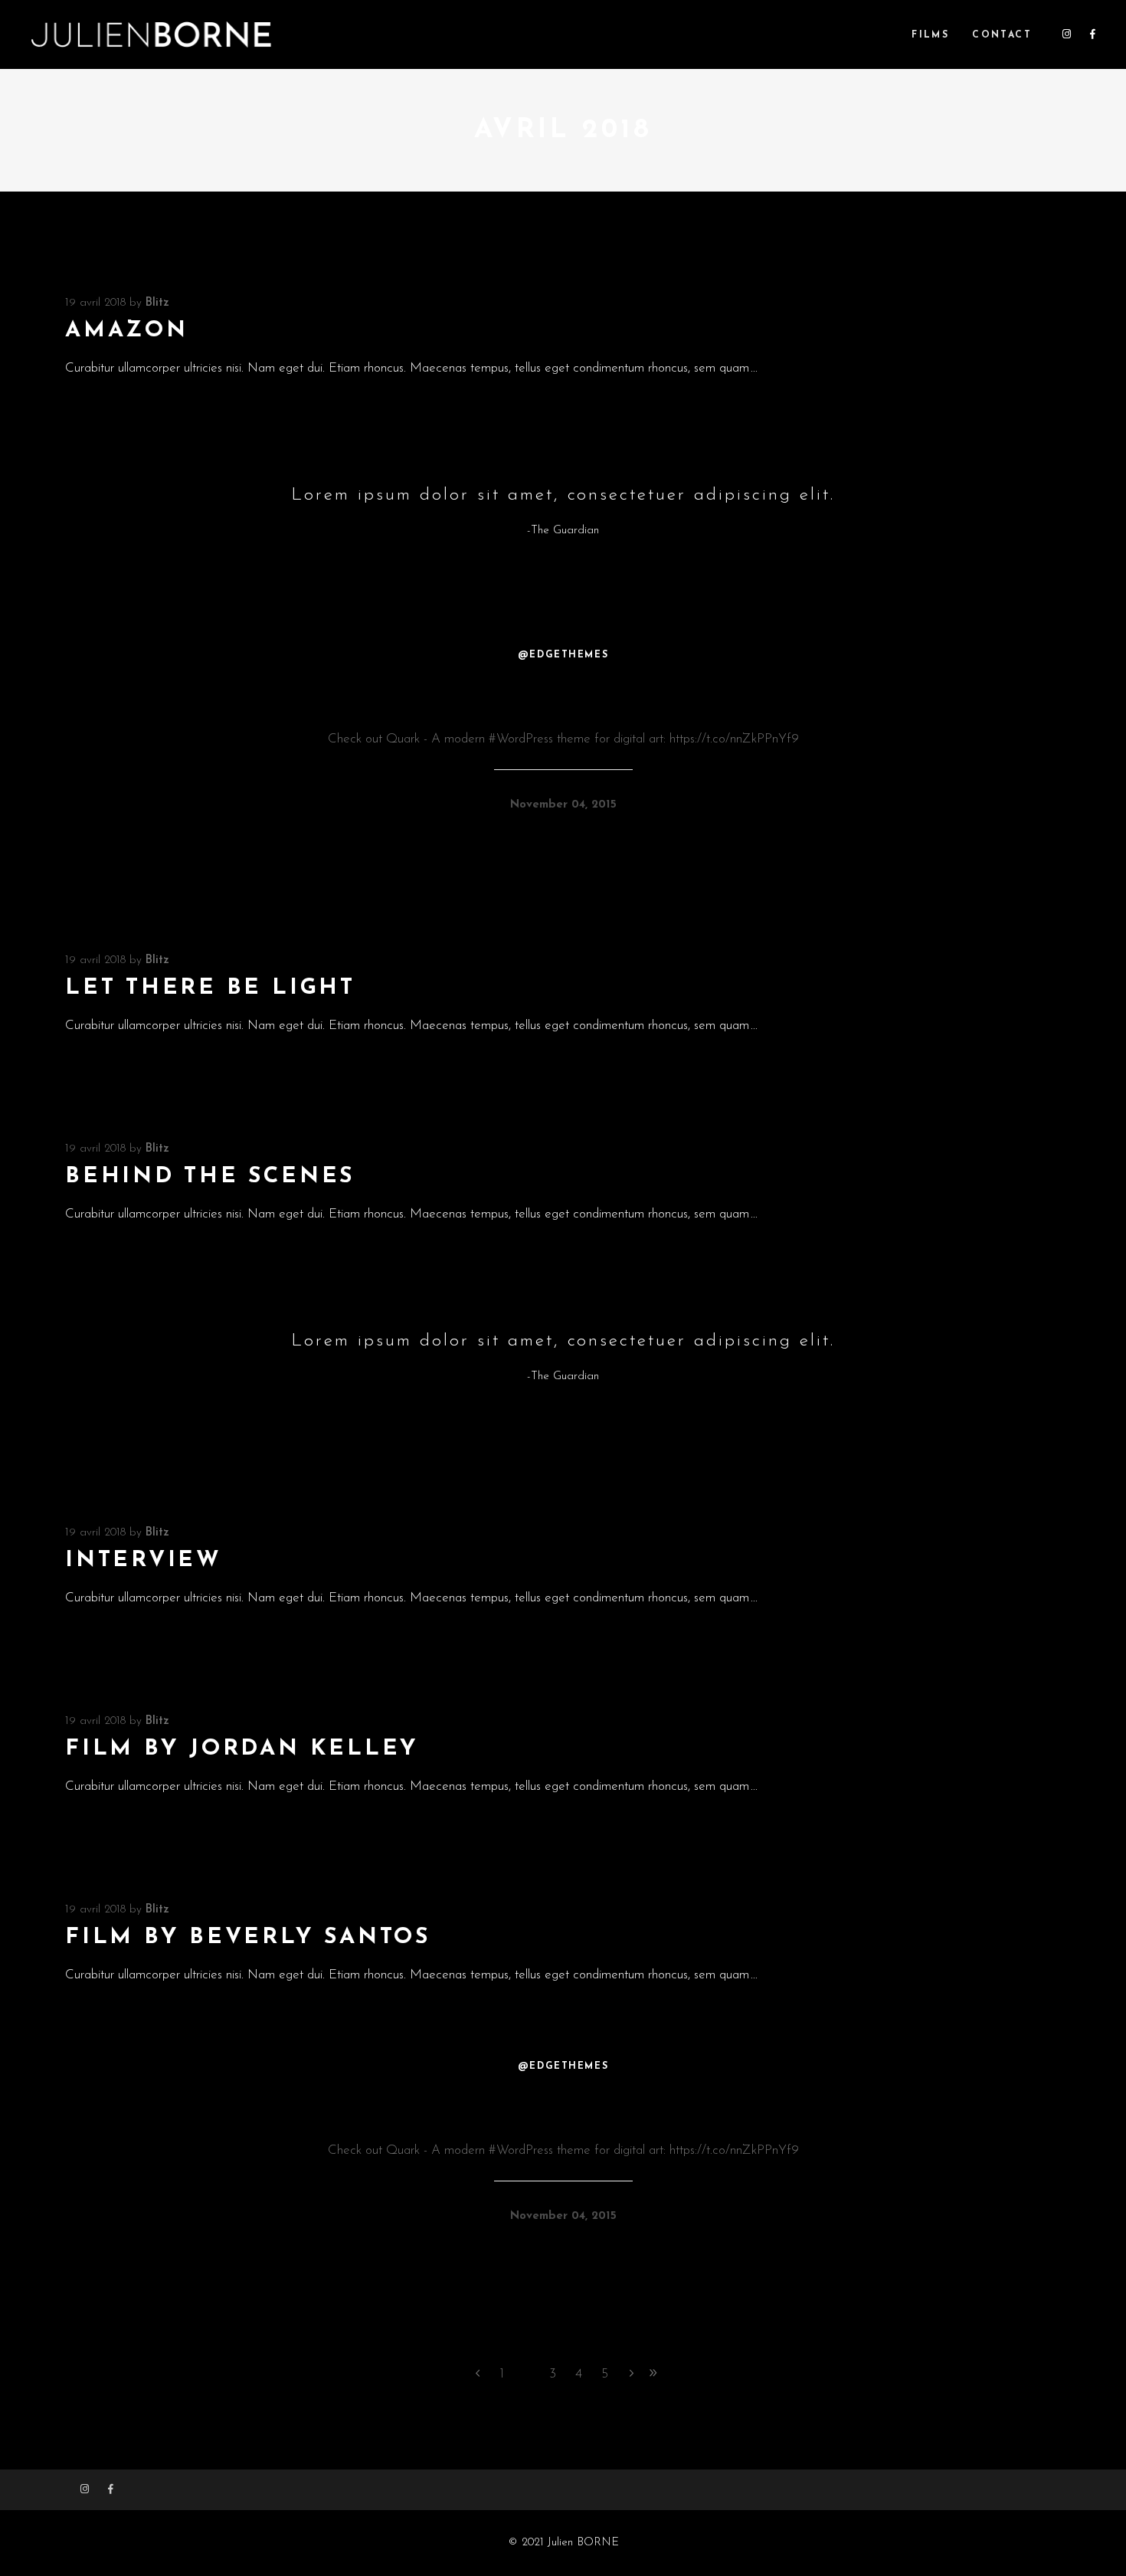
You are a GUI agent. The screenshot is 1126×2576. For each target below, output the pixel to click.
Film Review (563, 2111)
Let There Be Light (210, 988)
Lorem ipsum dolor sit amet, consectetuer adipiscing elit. (563, 495)
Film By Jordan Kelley (242, 1749)
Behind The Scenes (210, 1177)
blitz (157, 303)
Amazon (127, 331)
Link (563, 700)
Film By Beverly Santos (248, 1937)
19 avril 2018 (95, 303)
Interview (144, 1560)
